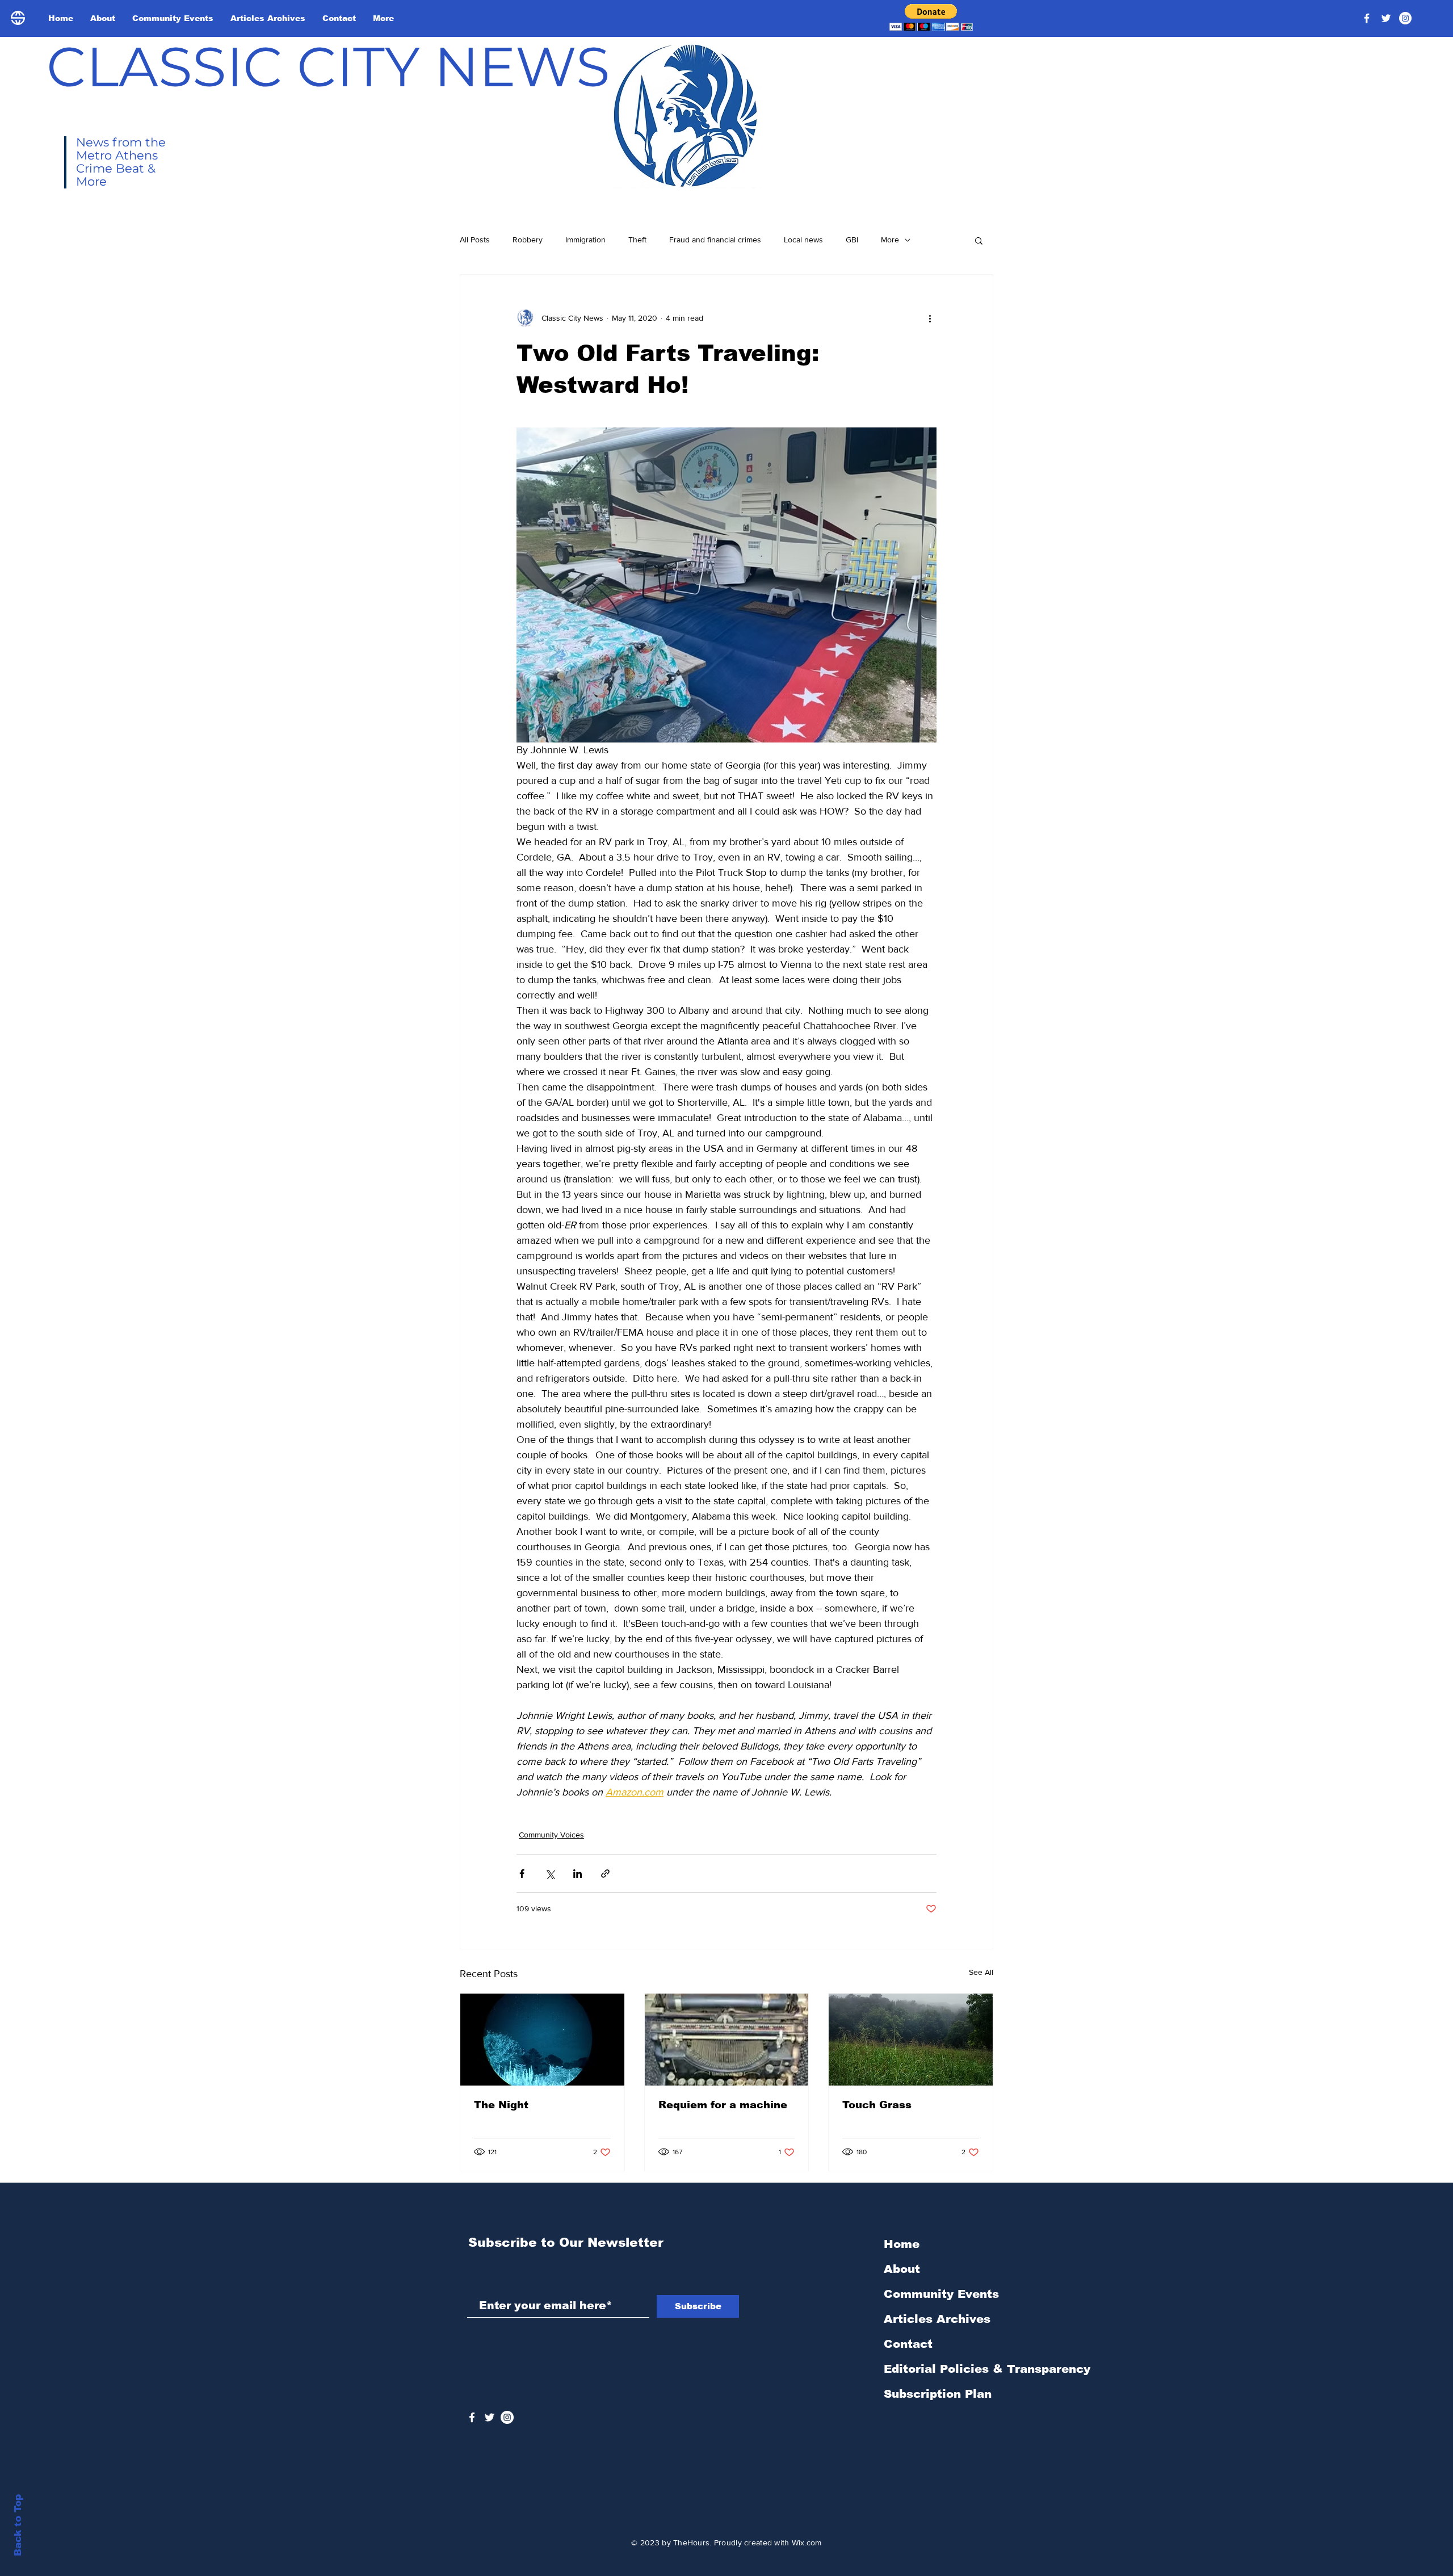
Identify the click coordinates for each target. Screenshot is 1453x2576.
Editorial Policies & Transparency (987, 2369)
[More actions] (930, 318)
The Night (501, 2105)
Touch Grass (877, 2105)
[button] (931, 17)
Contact (908, 2344)
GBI (852, 240)
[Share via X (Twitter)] (550, 1874)
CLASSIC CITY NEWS (328, 66)
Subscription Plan (938, 2394)
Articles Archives (937, 2319)
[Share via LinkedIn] (578, 1874)
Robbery (528, 240)
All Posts (475, 240)
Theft (637, 240)
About (902, 2269)
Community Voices (551, 1835)
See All (981, 1972)
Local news (803, 240)
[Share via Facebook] (522, 1874)
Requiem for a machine (723, 2105)
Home (902, 2244)
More (890, 240)
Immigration (585, 240)
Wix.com (807, 2543)
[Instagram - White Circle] (1405, 18)
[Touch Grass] (911, 2040)
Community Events (941, 2294)
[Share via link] (605, 1874)
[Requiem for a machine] (727, 2040)
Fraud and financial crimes (715, 240)
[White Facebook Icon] (472, 2417)
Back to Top (18, 2525)
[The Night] (542, 2040)
